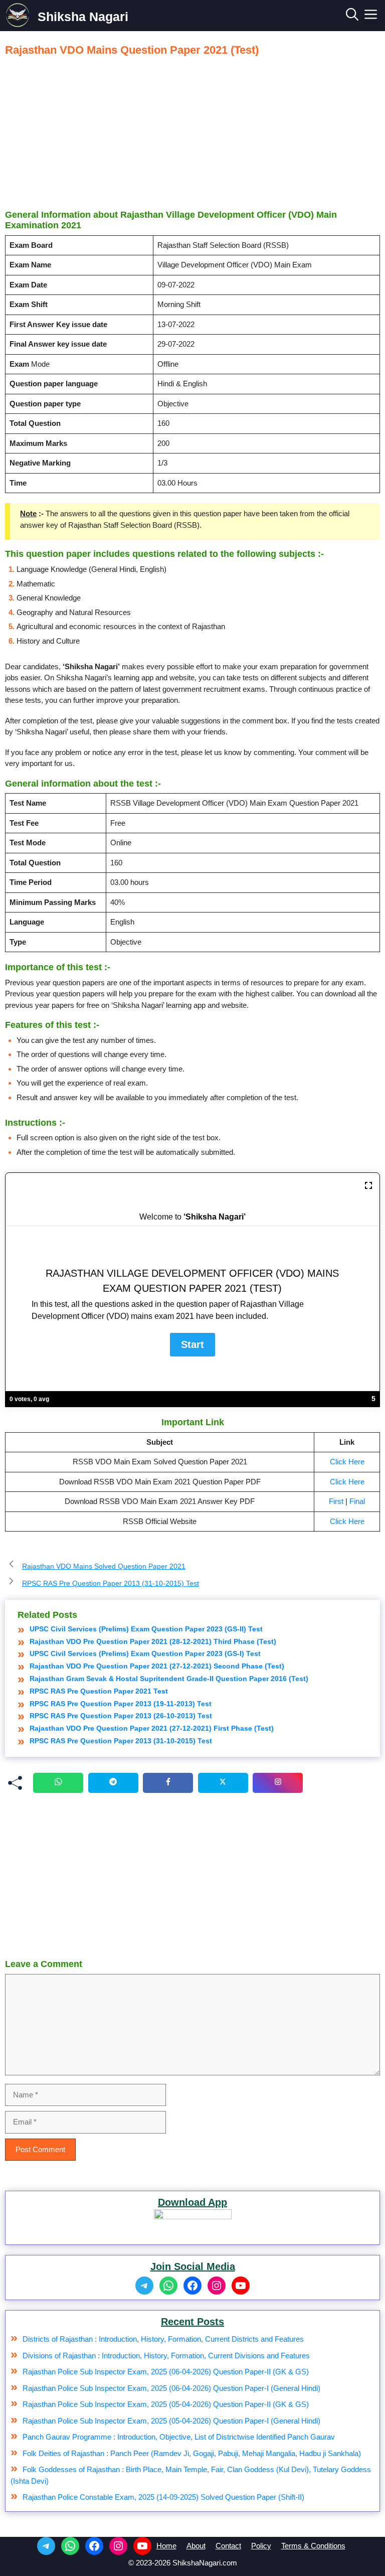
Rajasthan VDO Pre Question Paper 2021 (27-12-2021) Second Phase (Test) (157, 1666)
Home (166, 2546)
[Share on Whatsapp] (58, 1783)
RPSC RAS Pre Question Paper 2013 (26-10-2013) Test (121, 1716)
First (336, 1501)
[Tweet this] (223, 1783)
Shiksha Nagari (83, 17)
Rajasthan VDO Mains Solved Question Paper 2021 (104, 1566)
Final (357, 1501)
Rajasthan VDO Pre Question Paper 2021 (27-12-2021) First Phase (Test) (152, 1728)
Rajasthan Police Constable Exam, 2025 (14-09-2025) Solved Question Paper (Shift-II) (163, 2497)
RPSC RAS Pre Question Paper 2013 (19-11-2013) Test (121, 1704)
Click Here (347, 1462)
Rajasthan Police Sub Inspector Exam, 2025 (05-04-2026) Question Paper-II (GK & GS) (166, 2404)
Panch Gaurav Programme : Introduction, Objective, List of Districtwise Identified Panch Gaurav (179, 2437)
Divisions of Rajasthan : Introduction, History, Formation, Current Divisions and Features (166, 2356)
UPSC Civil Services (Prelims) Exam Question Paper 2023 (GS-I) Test (145, 1653)
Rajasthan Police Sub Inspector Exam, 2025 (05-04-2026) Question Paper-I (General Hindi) (171, 2421)
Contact (228, 2546)
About (196, 2546)
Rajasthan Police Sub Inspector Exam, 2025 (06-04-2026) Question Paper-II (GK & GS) (166, 2372)
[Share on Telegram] (113, 1783)
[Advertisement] (192, 132)
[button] (352, 17)
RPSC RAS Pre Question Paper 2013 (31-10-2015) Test (111, 1583)
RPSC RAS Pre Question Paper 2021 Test (99, 1691)
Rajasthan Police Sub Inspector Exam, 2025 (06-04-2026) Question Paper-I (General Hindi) (171, 2388)
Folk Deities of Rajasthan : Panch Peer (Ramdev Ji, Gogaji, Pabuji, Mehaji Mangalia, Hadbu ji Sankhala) (192, 2453)
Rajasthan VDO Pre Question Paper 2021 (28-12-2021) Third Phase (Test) (153, 1641)
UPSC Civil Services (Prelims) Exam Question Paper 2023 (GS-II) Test (146, 1629)
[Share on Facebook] (168, 1783)
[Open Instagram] (278, 1783)
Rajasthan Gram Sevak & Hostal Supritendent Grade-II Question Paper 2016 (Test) (169, 1679)
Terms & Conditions (313, 2546)
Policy (261, 2546)
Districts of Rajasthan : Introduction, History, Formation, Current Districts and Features (163, 2339)
